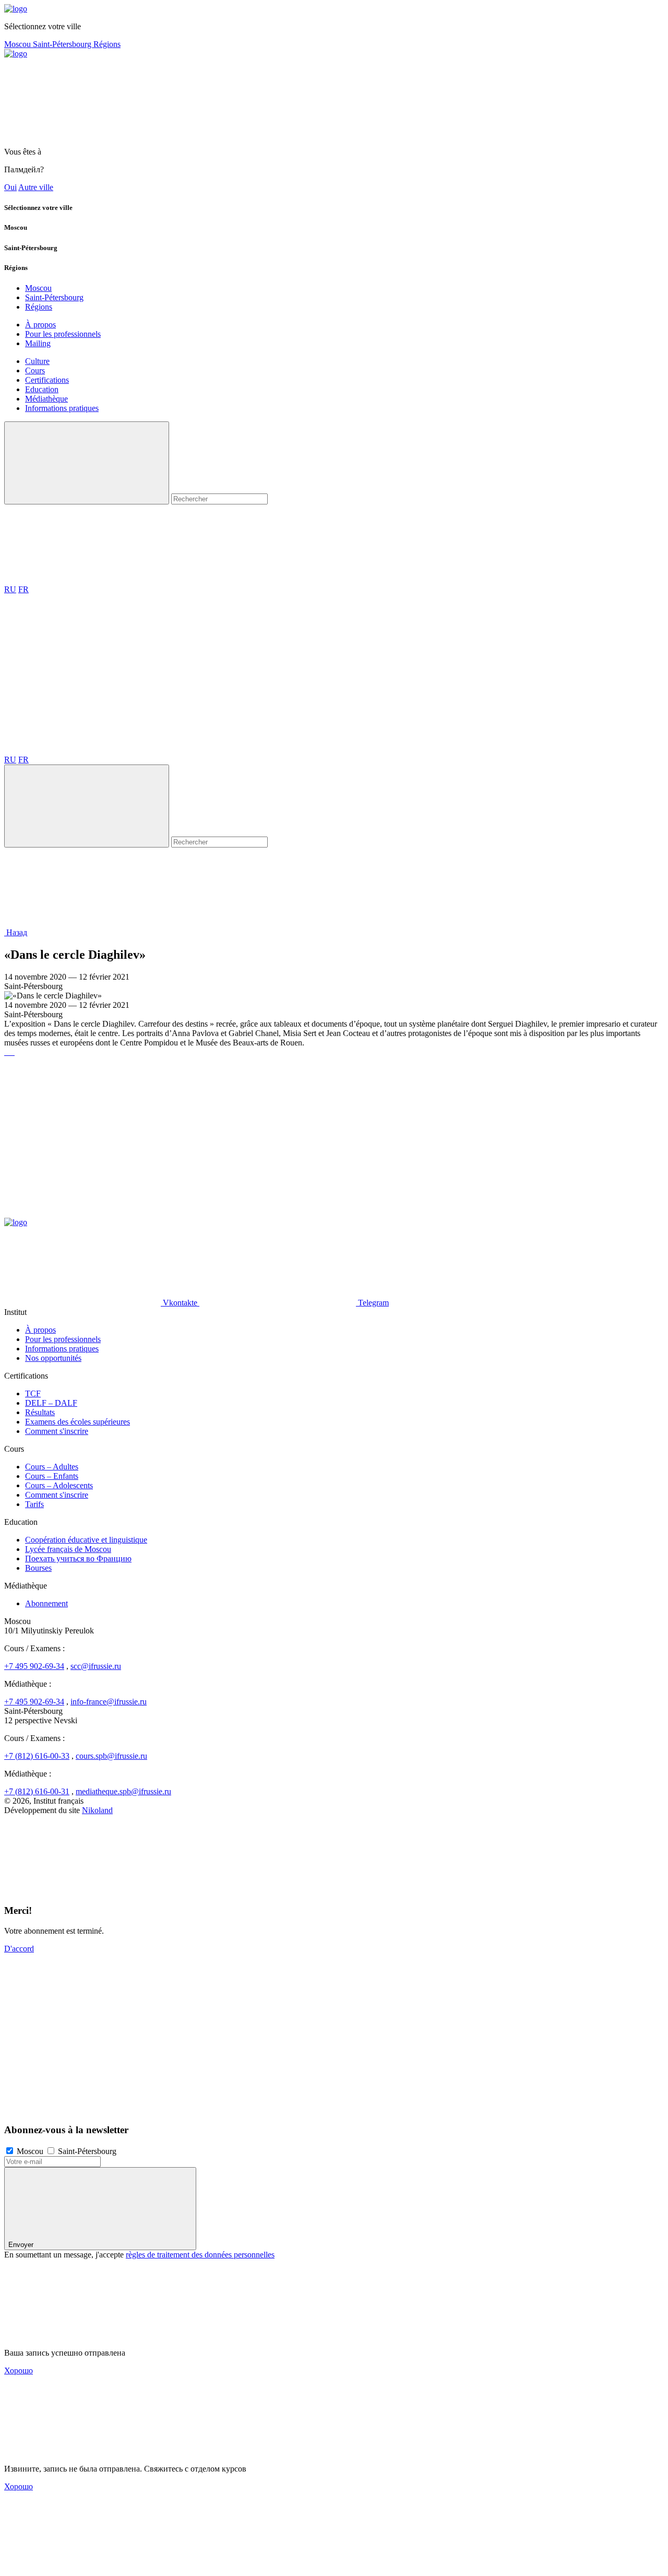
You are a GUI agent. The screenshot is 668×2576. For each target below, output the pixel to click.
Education (42, 389)
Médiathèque (46, 399)
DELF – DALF (51, 1403)
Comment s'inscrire (57, 1431)
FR (23, 589)
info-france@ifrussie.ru (109, 1702)
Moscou (19, 44)
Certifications (47, 380)
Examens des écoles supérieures (77, 1422)
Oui (10, 187)
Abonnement (46, 1603)
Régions (107, 44)
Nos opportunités (53, 1358)
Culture (37, 361)
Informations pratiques (62, 408)
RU (10, 589)
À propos (40, 325)
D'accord (19, 1949)
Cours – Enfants (52, 1476)
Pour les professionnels (63, 334)
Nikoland (97, 1810)
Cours (35, 370)
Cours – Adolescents (59, 1485)
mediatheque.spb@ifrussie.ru (123, 1791)
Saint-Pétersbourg (63, 44)
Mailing (38, 343)
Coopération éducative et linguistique (86, 1540)
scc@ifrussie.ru (96, 1666)
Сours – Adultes (52, 1467)
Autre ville (36, 187)
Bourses (38, 1568)
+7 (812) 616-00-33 (37, 1756)
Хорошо (19, 2371)
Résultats (40, 1412)
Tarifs (34, 1504)
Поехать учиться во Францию (78, 1558)
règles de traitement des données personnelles (200, 2255)
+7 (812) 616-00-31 (37, 1791)
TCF (33, 1393)
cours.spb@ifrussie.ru (111, 1756)
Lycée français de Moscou (68, 1549)
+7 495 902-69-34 (34, 1666)
